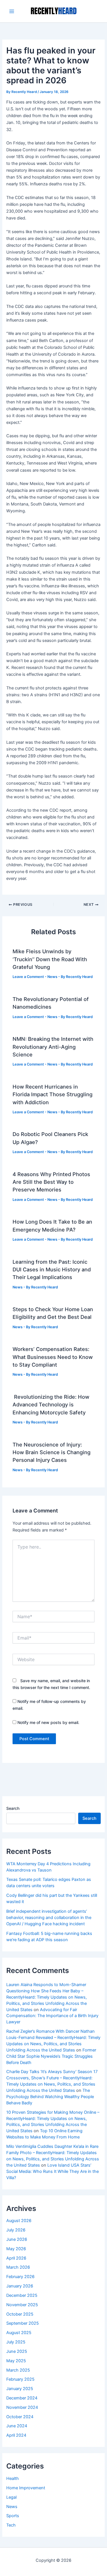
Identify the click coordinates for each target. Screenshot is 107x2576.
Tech (11, 2525)
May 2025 (16, 2361)
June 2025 (17, 2351)
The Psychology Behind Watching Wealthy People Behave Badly (50, 2097)
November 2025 (22, 2305)
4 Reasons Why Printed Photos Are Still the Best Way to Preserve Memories (51, 1182)
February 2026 (20, 2277)
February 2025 (20, 2379)
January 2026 (20, 2286)
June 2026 (17, 2239)
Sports (13, 2516)
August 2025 (19, 2333)
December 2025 (22, 2295)
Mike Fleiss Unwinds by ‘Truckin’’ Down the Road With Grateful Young (50, 959)
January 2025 (20, 2389)
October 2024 (20, 2417)
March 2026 (18, 2267)
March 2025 (18, 2370)
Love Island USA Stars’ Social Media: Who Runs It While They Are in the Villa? (53, 2171)
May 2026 (16, 2249)
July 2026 (16, 2230)
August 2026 (19, 2221)
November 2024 (22, 2407)
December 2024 (22, 2398)
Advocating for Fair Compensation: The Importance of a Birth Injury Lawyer (52, 2016)
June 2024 (17, 2426)
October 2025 (20, 2314)
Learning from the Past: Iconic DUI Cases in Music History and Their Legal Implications (52, 1270)
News (52, 977)
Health (13, 2478)
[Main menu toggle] (12, 11)
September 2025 (23, 2323)
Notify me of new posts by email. (48, 1722)
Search (13, 1808)
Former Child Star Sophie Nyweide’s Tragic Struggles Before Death (51, 2056)
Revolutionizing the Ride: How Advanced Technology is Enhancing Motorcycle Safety (51, 1405)
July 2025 (16, 2342)
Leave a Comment (28, 977)
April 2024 (16, 2435)
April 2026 (16, 2258)
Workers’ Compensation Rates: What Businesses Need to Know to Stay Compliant (53, 1357)
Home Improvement (26, 2488)
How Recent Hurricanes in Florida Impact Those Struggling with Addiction (53, 1094)
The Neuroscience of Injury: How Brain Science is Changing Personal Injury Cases (52, 1452)
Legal (11, 2497)
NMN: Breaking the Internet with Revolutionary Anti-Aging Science (53, 1047)
